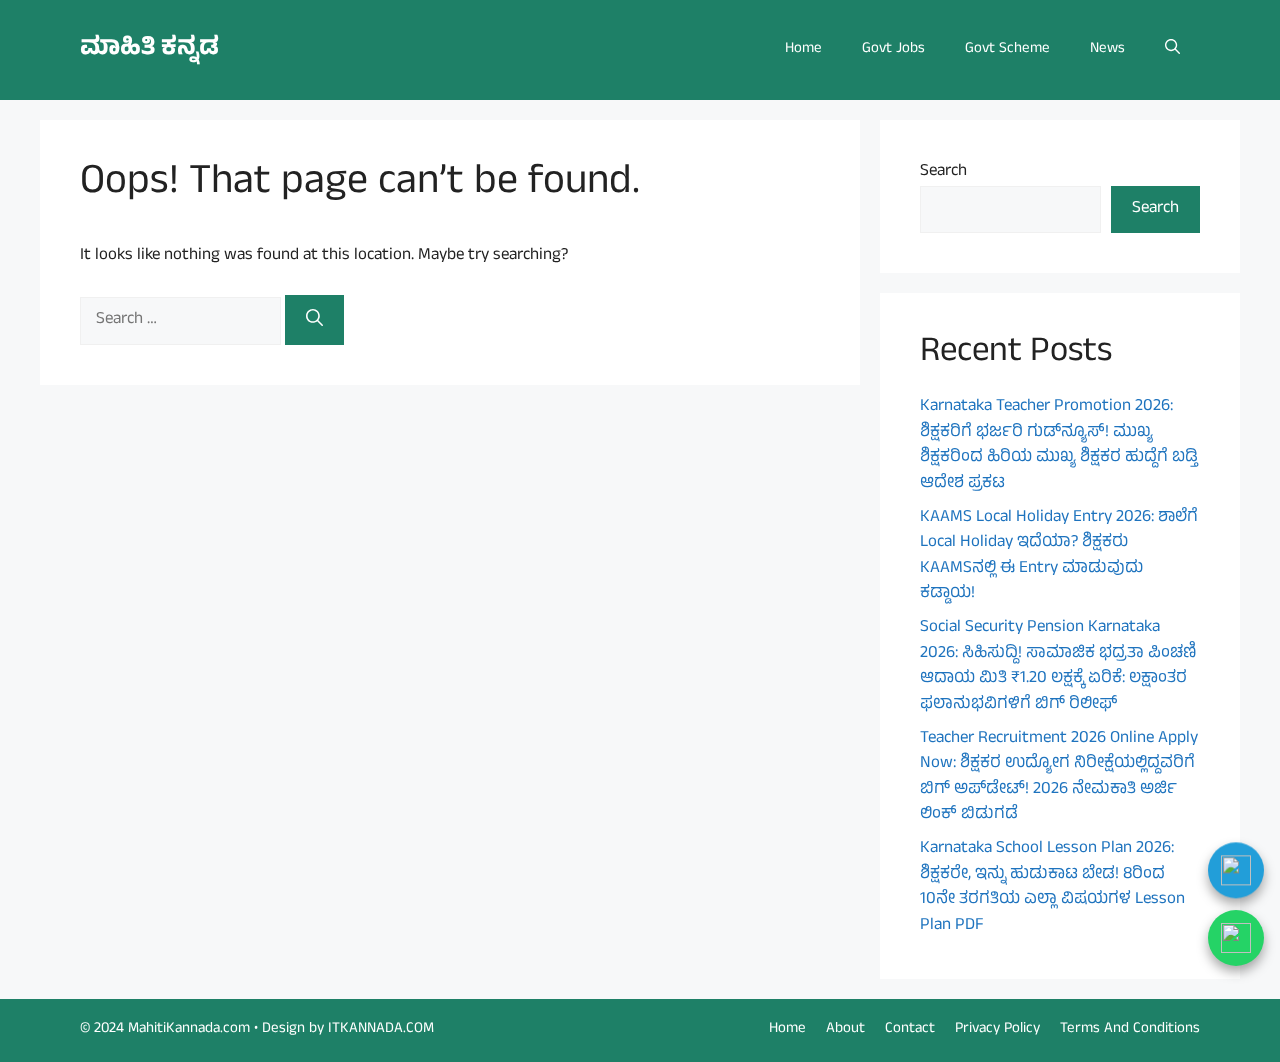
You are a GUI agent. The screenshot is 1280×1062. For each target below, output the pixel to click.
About (845, 1029)
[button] (1172, 50)
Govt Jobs (893, 49)
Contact (910, 1029)
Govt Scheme (1007, 49)
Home (803, 49)
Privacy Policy (997, 1029)
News (1107, 49)
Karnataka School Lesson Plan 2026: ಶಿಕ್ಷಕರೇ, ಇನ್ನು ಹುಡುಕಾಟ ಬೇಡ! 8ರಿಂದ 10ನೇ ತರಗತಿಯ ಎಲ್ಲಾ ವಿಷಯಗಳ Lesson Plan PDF (1052, 887)
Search (943, 172)
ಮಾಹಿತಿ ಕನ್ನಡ (149, 49)
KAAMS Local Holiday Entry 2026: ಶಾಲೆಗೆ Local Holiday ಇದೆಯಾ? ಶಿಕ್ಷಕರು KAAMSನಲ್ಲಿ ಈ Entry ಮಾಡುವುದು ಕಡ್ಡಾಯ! (1059, 556)
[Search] (314, 320)
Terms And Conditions (1130, 1029)
